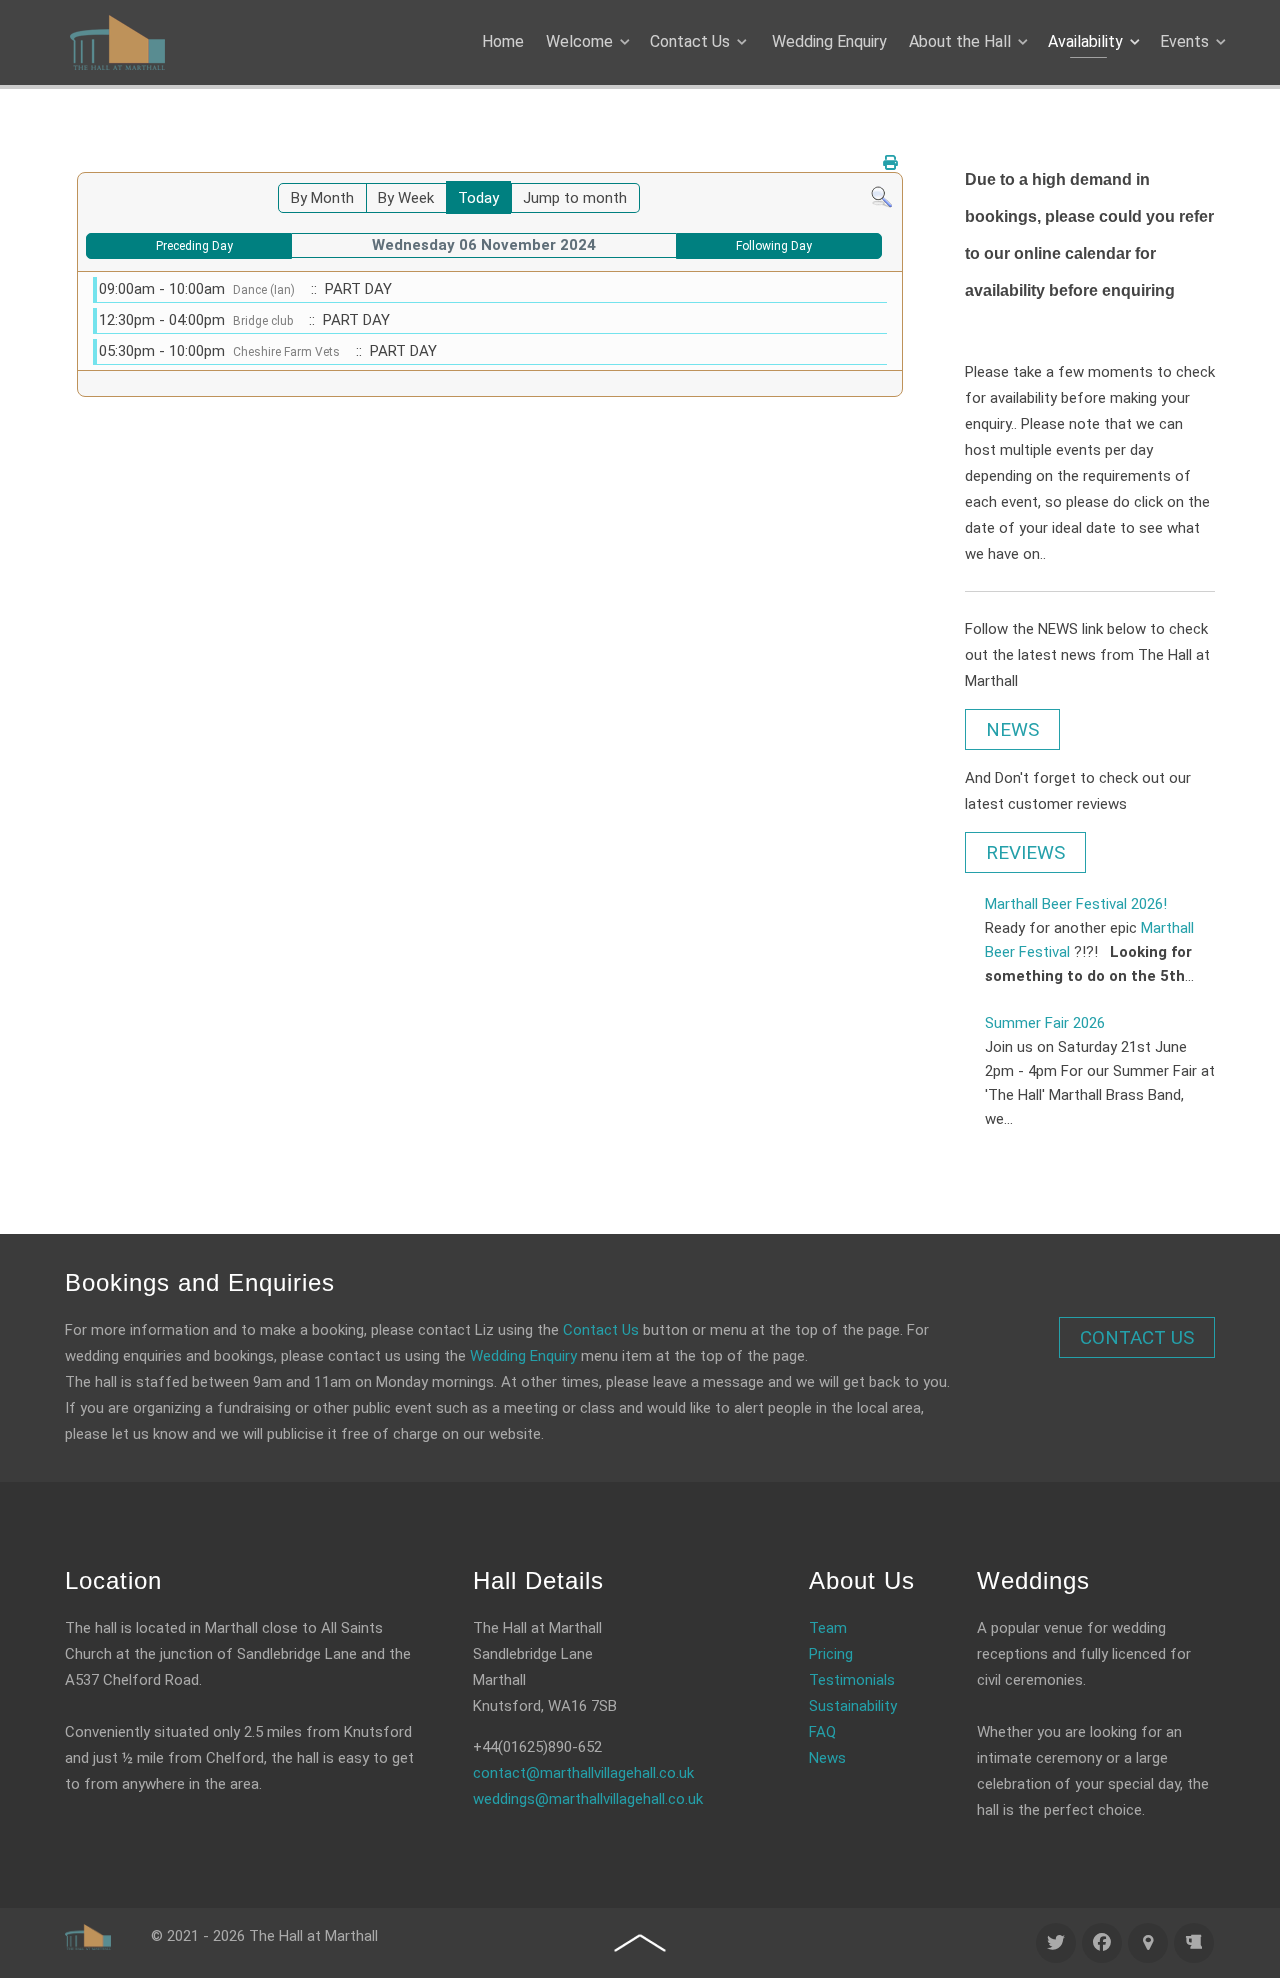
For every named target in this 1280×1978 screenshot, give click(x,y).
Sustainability (853, 1706)
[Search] (881, 196)
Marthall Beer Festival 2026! (1076, 904)
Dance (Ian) (264, 290)
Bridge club (263, 321)
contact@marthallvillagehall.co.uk (583, 1773)
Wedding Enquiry (523, 1356)
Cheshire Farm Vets (286, 352)
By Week (406, 198)
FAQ (822, 1732)
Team (828, 1628)
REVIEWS (1025, 852)
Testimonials (852, 1680)
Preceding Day (194, 246)
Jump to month (575, 198)
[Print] (890, 163)
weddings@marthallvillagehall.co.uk (588, 1799)
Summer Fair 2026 (1045, 1023)
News (827, 1758)
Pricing (831, 1654)
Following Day (774, 246)
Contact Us (601, 1330)
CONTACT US (1137, 1337)
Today (478, 198)
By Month (322, 198)
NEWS (1012, 729)
